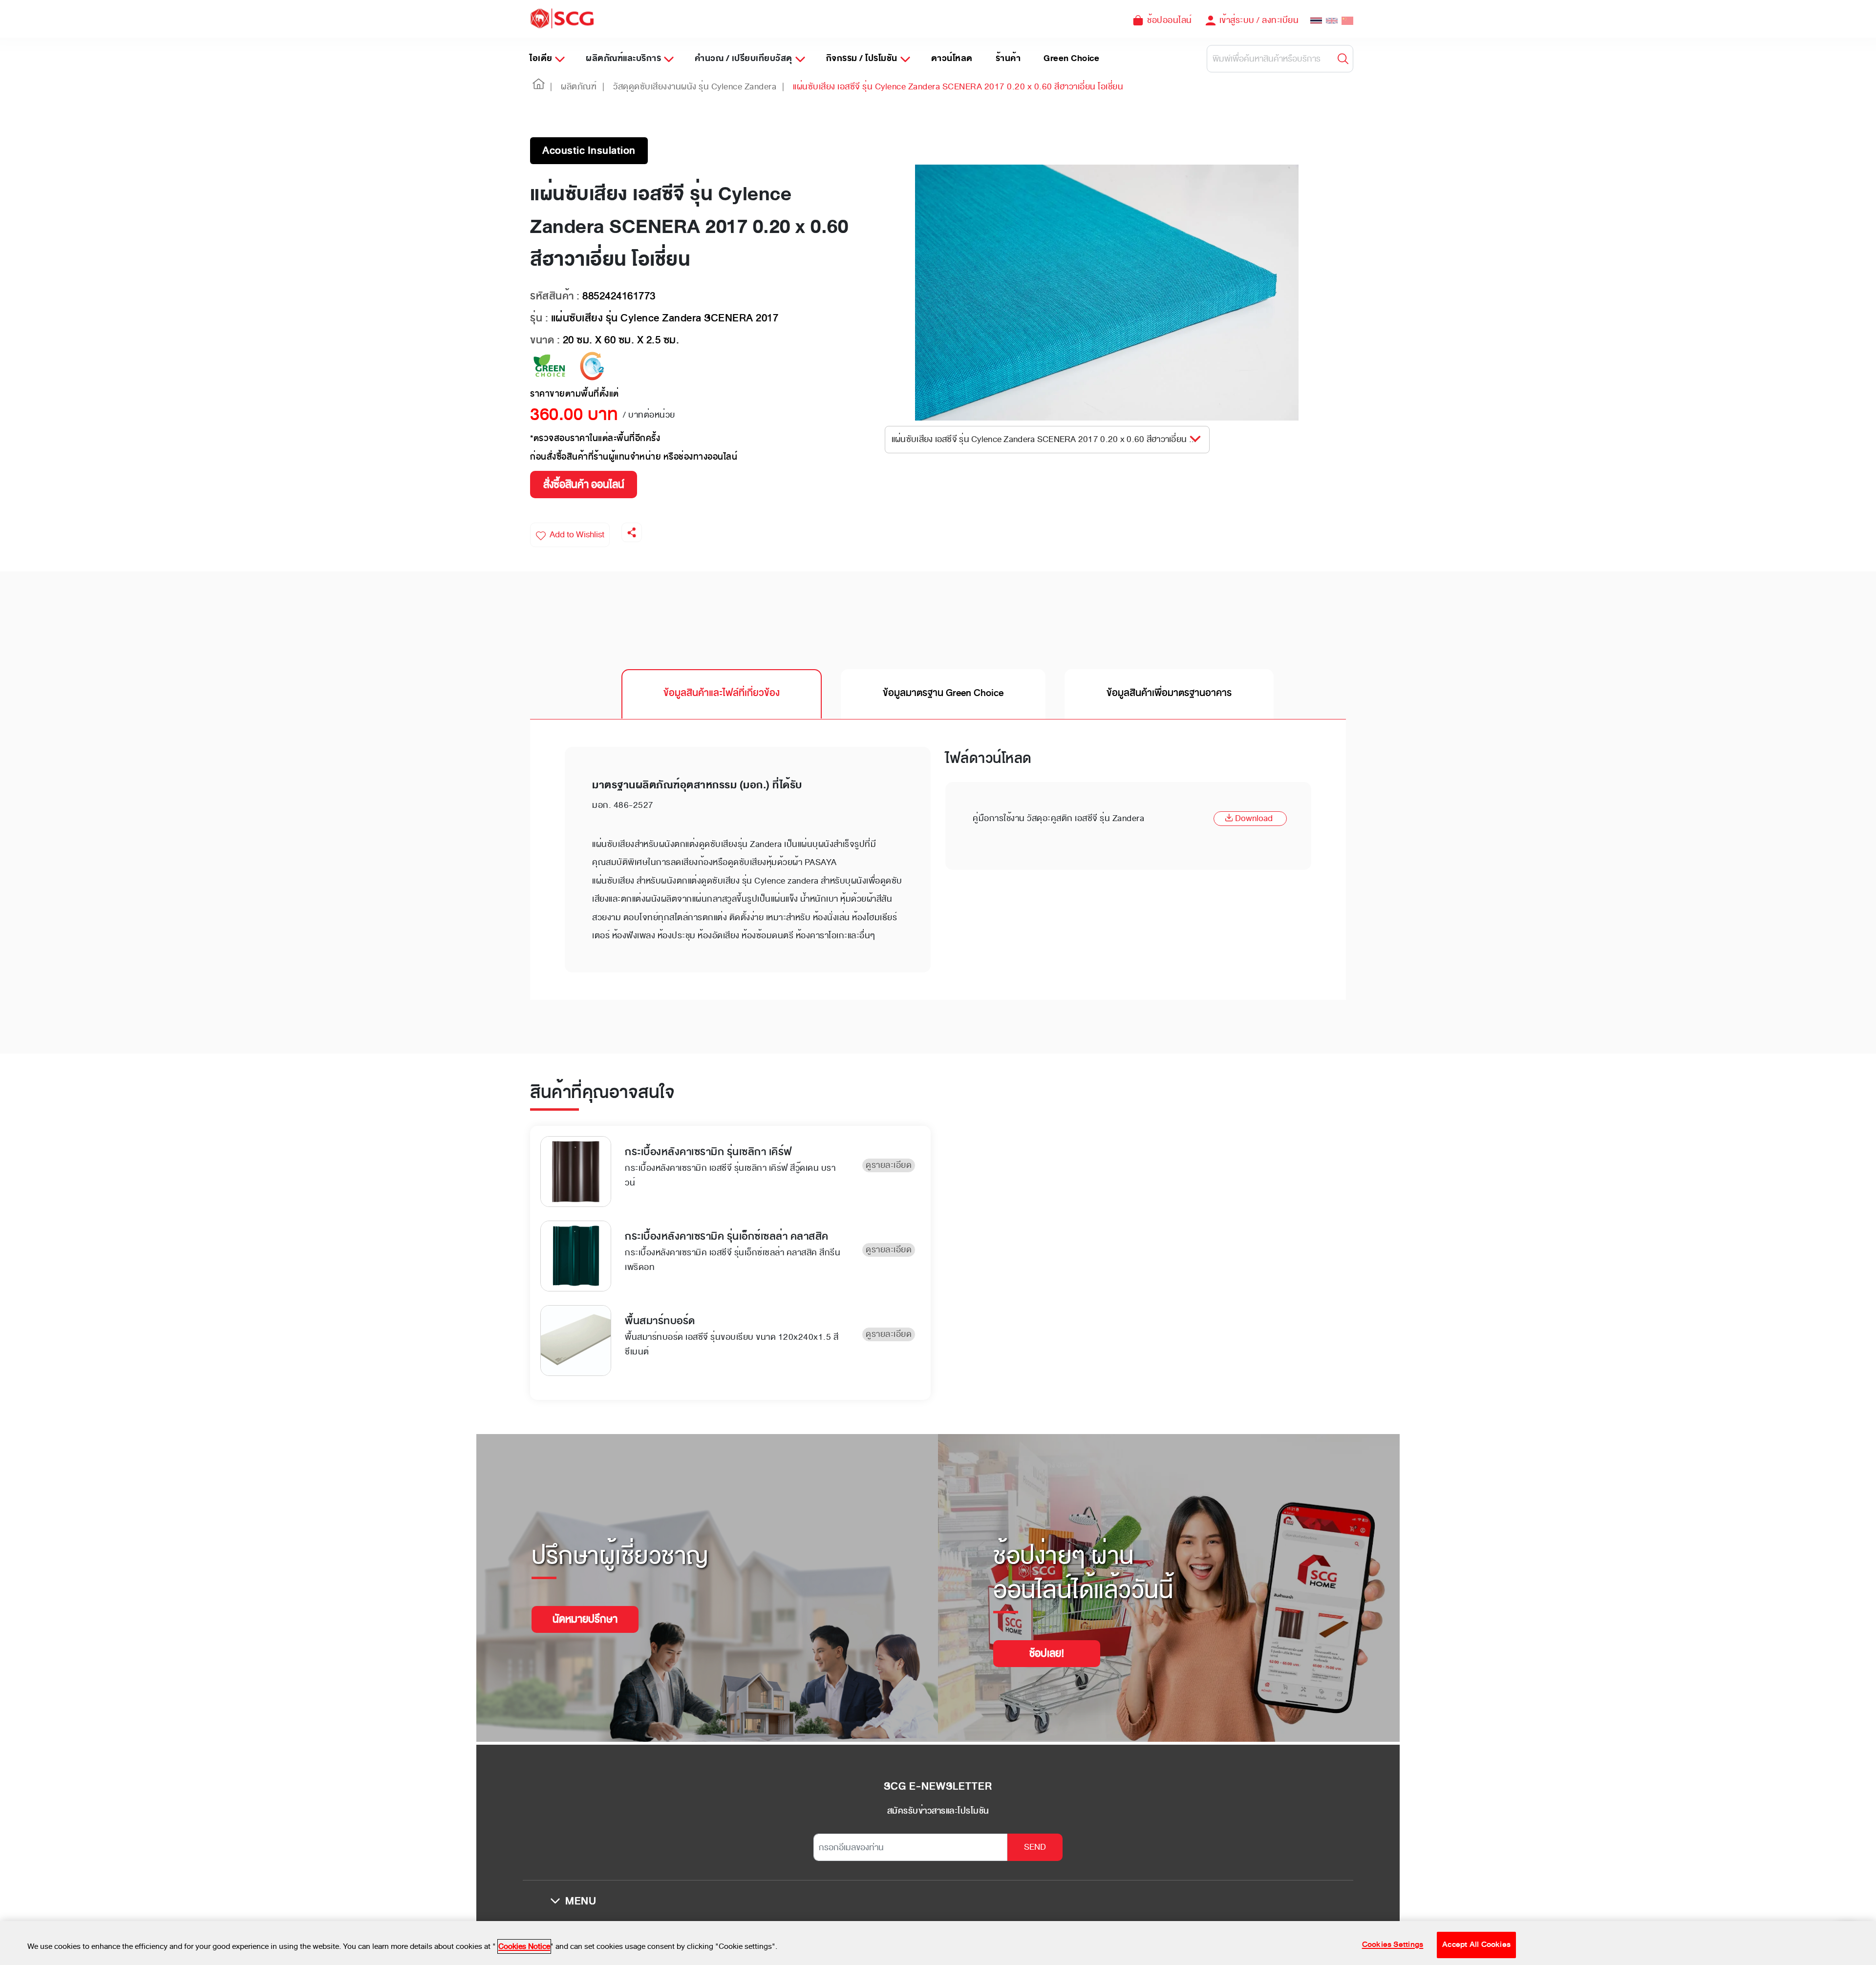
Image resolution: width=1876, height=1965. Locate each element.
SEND (1035, 1847)
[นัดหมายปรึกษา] (585, 1607)
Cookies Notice (524, 1946)
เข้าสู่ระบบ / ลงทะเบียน (1259, 20)
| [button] (551, 86)
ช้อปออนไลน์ (1170, 20)
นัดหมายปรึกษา (585, 1619)
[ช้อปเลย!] (1047, 1641)
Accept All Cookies (1476, 1945)
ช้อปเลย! (1047, 1653)
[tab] (722, 694)
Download (1254, 818)
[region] (938, 1943)
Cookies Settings (1393, 1945)
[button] (539, 87)
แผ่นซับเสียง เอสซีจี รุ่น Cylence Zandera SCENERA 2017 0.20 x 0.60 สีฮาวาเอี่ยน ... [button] (1044, 439)
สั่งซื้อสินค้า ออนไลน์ (584, 485)
